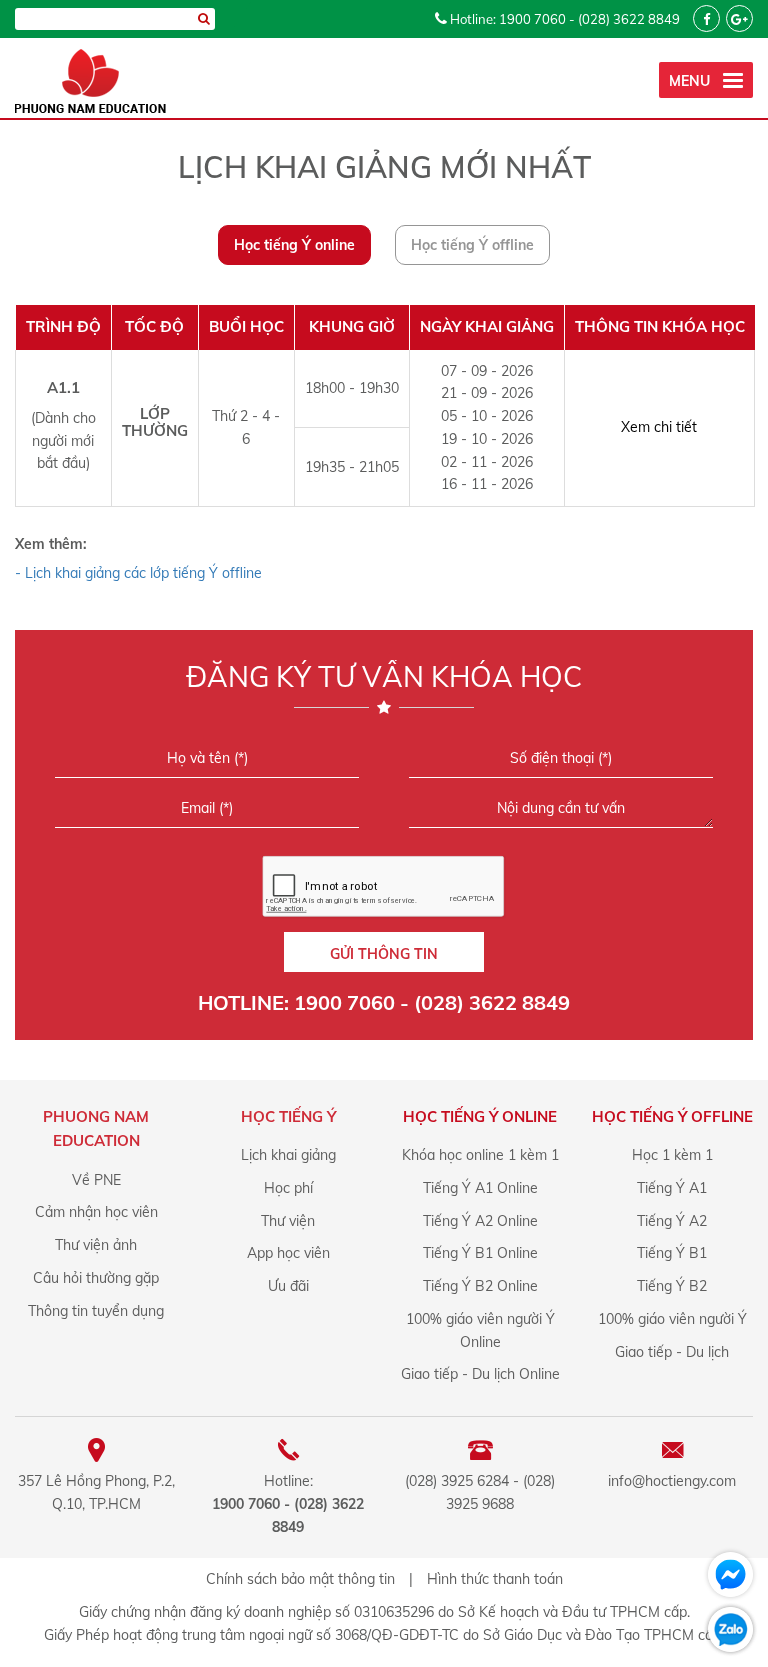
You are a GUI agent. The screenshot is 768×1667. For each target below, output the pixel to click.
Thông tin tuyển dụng (96, 1311)
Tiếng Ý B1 (672, 1253)
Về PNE (96, 1180)
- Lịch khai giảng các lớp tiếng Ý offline (138, 573)
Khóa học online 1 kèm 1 (480, 1155)
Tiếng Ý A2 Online (480, 1221)
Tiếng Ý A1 (672, 1188)
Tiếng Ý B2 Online (480, 1286)
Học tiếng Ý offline (472, 245)
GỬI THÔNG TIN (384, 954)
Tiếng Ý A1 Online (480, 1188)
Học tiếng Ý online (294, 245)
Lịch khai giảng (288, 1155)
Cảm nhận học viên (96, 1212)
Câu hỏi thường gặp (96, 1278)
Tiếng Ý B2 (672, 1286)
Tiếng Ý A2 (672, 1221)
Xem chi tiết (659, 427)
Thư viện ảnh (96, 1245)
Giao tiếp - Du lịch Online (480, 1374)
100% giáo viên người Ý (672, 1319)
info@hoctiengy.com (672, 1481)
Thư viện (288, 1221)
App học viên (288, 1253)
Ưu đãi (288, 1286)
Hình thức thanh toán (495, 1579)
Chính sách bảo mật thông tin (300, 1579)
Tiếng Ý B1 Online (480, 1253)
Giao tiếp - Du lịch (672, 1352)
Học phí (288, 1188)
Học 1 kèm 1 (672, 1155)
